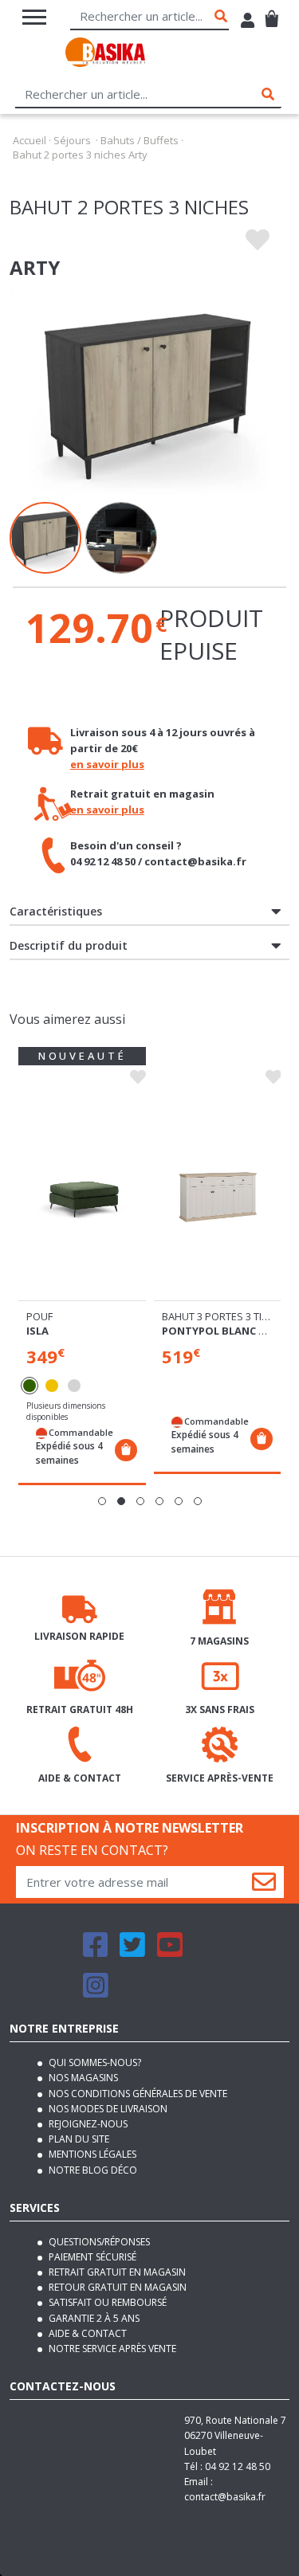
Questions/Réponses (98, 2242)
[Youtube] (170, 1952)
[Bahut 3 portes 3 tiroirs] (218, 1195)
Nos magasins (82, 2078)
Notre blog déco (92, 2170)
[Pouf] (82, 1195)
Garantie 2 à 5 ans (93, 2318)
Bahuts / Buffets (140, 140)
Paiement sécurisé (91, 2257)
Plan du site (78, 2139)
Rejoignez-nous (87, 2124)
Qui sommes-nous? (94, 2062)
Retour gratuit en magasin (116, 2287)
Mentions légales (91, 2154)
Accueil (30, 140)
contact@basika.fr (225, 2497)
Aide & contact (87, 2333)
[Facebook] (96, 1952)
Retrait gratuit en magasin (116, 2272)
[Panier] (271, 12)
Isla (37, 1331)
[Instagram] (96, 1992)
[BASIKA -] (105, 55)
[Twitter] (132, 1952)
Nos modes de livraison (107, 2109)
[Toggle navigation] (34, 17)
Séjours (72, 140)
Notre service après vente (111, 2349)
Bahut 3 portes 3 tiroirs (226, 1316)
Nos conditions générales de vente (137, 2094)
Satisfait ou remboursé (106, 2302)
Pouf (39, 1316)
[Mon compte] (248, 22)
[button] (102, 1501)
